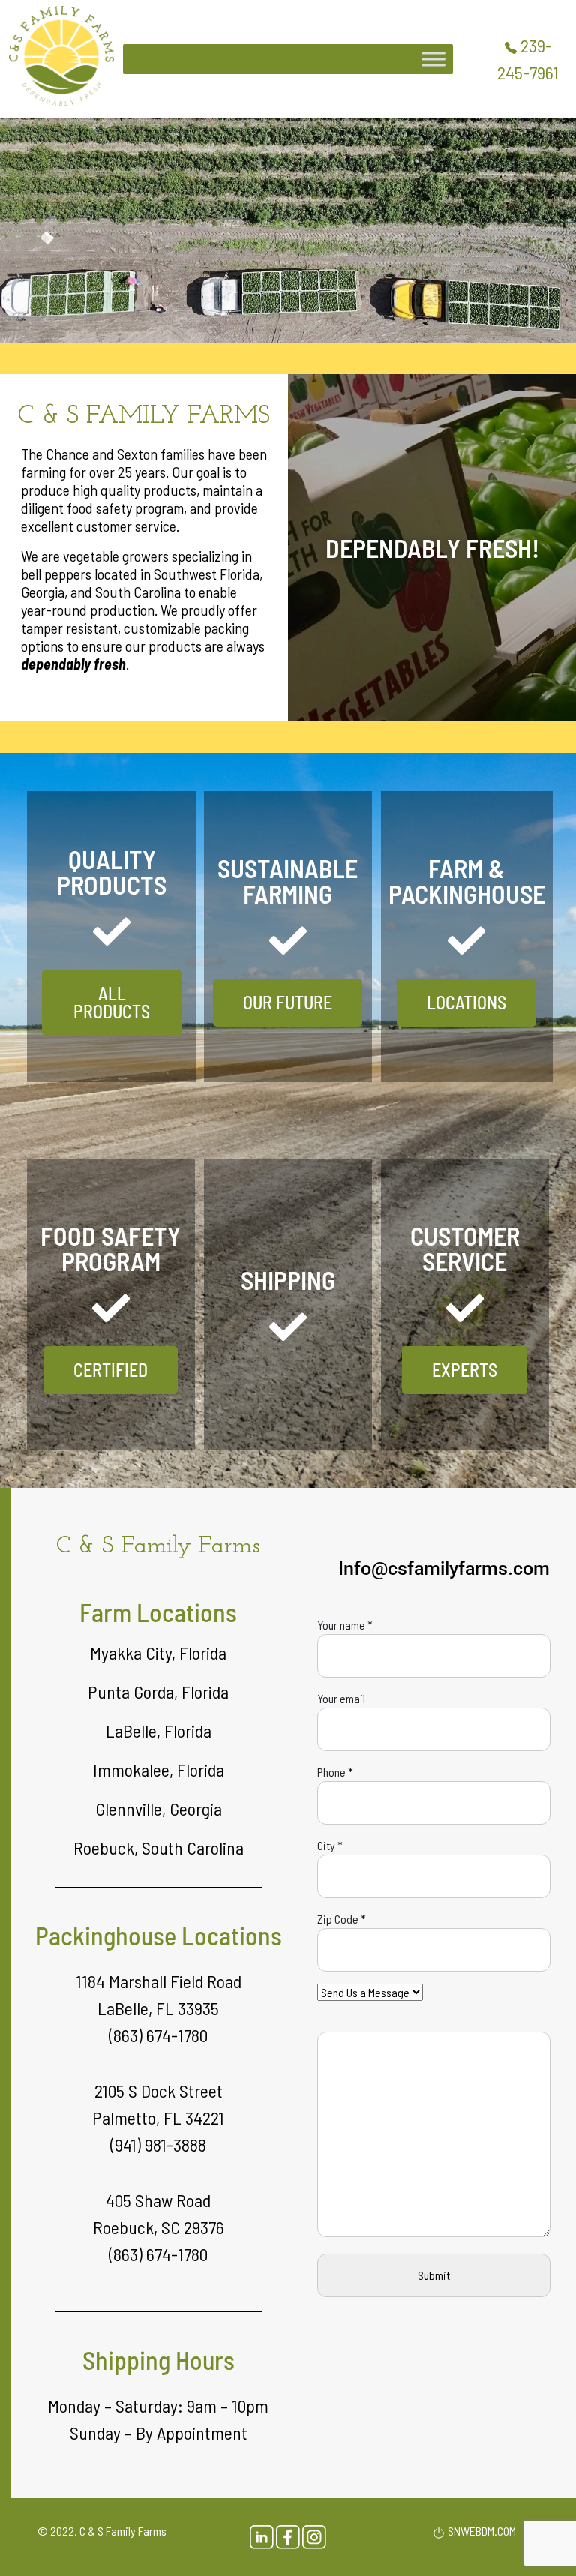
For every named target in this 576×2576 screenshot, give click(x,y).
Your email (341, 1698)
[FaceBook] (289, 2536)
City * (330, 1845)
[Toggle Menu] (433, 59)
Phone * (335, 1772)
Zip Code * (342, 1919)
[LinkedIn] (263, 2536)
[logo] (61, 54)
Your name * (345, 1625)
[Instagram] (314, 2536)
